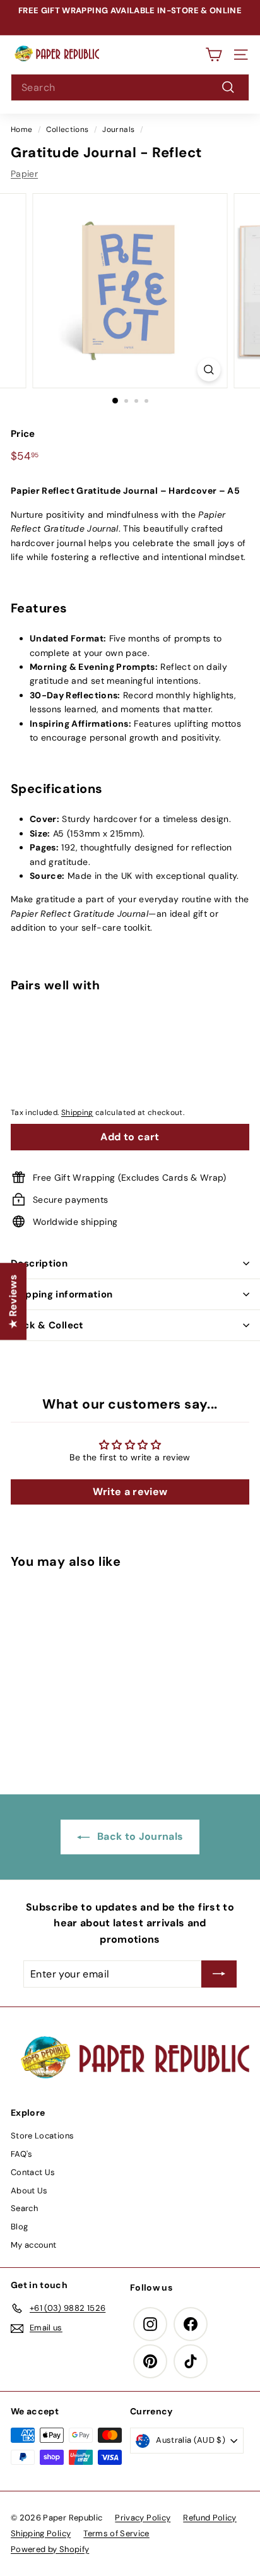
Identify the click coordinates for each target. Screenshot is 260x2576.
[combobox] (130, 88)
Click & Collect (47, 1325)
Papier (24, 174)
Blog (19, 2227)
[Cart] (214, 55)
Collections (67, 129)
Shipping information (62, 1294)
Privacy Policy (143, 2518)
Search (24, 2208)
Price (23, 434)
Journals (118, 129)
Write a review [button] (130, 1492)
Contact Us (33, 2172)
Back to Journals (139, 1836)
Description (39, 1263)
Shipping (77, 1112)
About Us (29, 2191)
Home (21, 129)
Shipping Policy (41, 2533)
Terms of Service (116, 2533)
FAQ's (22, 2154)
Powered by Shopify (50, 2549)
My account (34, 2245)
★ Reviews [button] (13, 1301)
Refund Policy (210, 2518)
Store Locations (42, 2136)
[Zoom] (209, 370)
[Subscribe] (219, 1974)
